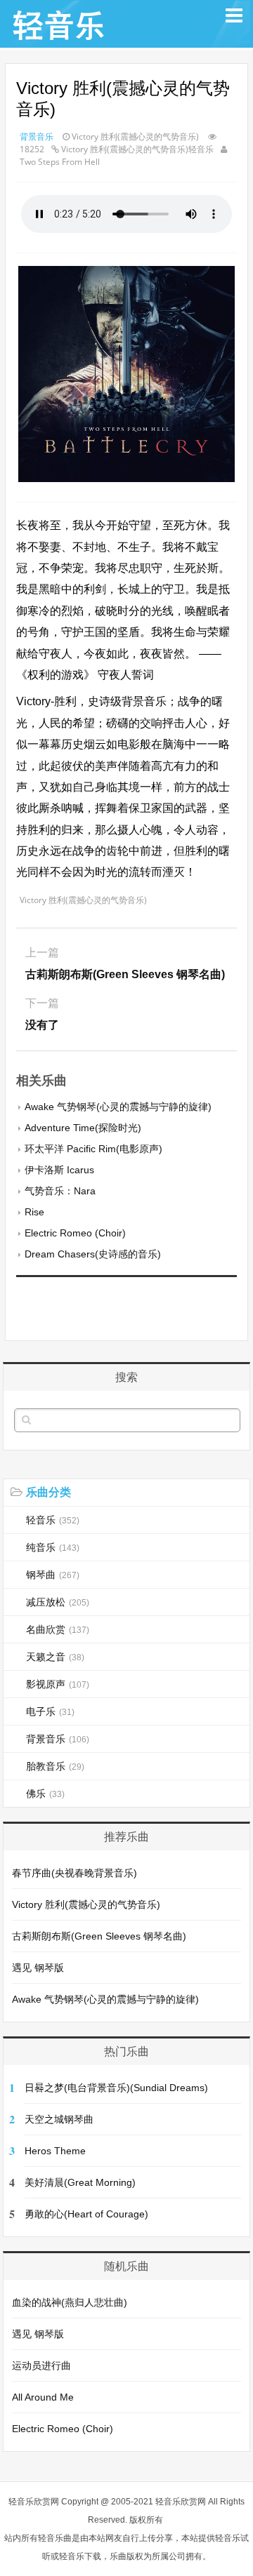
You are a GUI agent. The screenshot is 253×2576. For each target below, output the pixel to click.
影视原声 (58, 1684)
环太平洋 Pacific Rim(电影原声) (93, 1149)
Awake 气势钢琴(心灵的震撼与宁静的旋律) (118, 1107)
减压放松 (58, 1602)
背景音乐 (37, 136)
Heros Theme (55, 2151)
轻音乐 (53, 1520)
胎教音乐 (55, 1766)
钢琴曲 (53, 1575)
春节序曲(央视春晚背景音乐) (74, 1873)
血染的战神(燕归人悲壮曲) (70, 2302)
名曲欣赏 (58, 1629)
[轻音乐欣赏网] (59, 40)
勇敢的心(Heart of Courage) (86, 2214)
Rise (34, 1212)
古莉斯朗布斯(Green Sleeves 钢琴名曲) (99, 1936)
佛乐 (45, 1794)
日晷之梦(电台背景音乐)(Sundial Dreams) (116, 2088)
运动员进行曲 (41, 2365)
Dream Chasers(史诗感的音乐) (93, 1254)
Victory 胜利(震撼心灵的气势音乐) (86, 1904)
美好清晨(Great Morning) (80, 2182)
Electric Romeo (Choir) (75, 1233)
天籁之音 (55, 1657)
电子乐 (50, 1711)
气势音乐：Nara (60, 1191)
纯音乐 (53, 1547)
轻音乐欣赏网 (34, 2502)
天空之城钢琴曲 (59, 2119)
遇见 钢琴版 (38, 1968)
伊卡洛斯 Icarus (59, 1170)
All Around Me (43, 2397)
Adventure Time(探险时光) (83, 1128)
